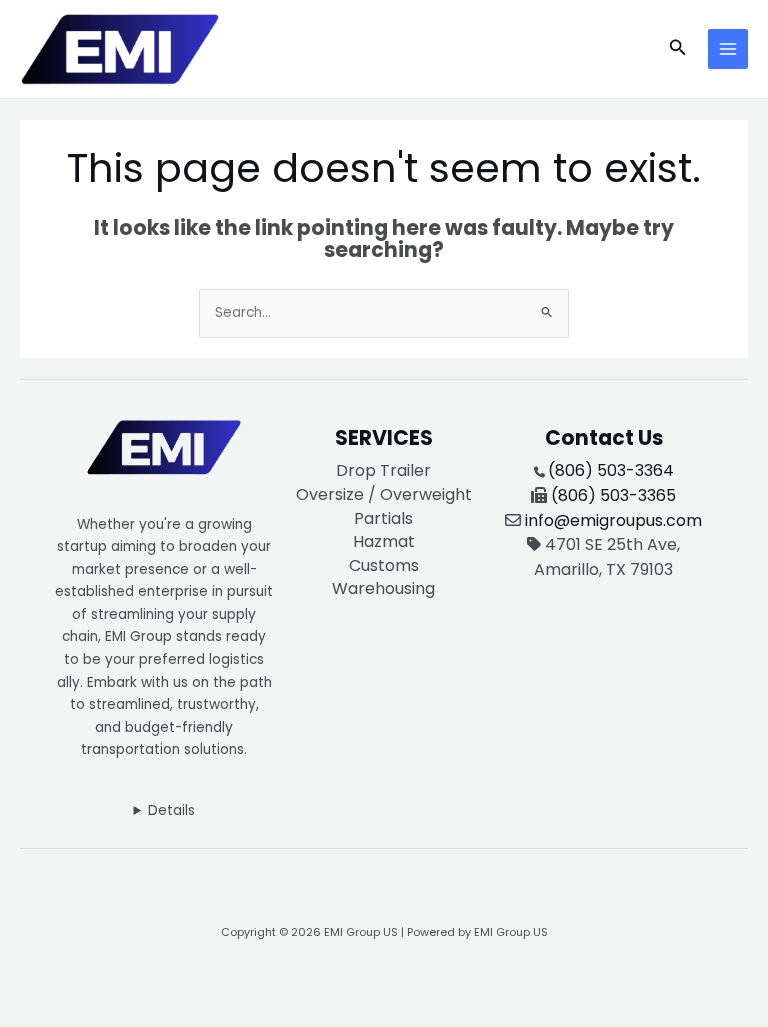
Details (171, 810)
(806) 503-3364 (611, 470)
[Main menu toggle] (728, 49)
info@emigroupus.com (613, 520)
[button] (678, 49)
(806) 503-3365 (613, 495)
